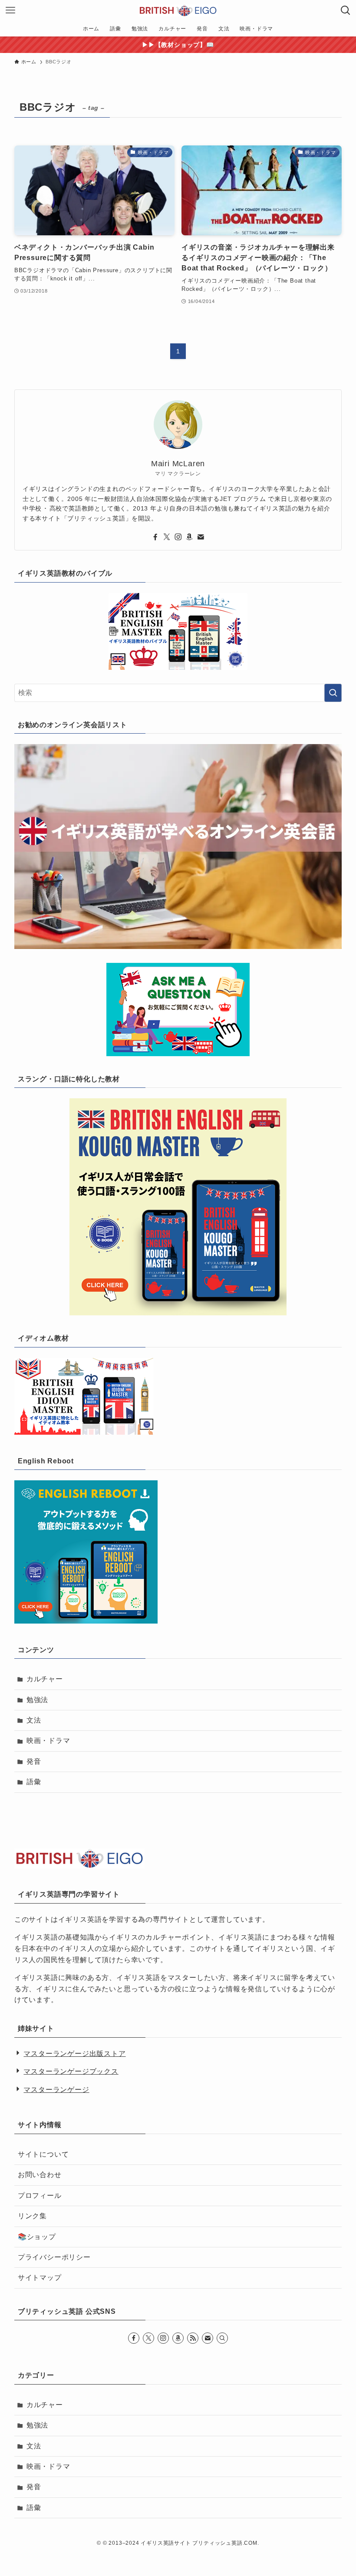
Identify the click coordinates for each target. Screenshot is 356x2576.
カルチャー (45, 1679)
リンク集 (32, 2216)
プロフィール (40, 2196)
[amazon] (189, 537)
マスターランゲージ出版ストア (74, 2054)
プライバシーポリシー (54, 2257)
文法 (34, 1720)
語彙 (34, 1782)
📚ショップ (37, 2237)
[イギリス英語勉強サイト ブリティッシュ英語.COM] (178, 10)
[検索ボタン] (346, 10)
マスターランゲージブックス (71, 2071)
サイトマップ (40, 2278)
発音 (34, 1761)
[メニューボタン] (10, 10)
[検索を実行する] (333, 693)
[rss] (193, 2338)
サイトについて (43, 2154)
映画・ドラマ (48, 1741)
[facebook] (155, 537)
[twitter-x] (167, 537)
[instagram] (178, 537)
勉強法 (37, 1700)
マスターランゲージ (56, 2090)
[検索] (222, 2338)
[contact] (201, 537)
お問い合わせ (40, 2175)
